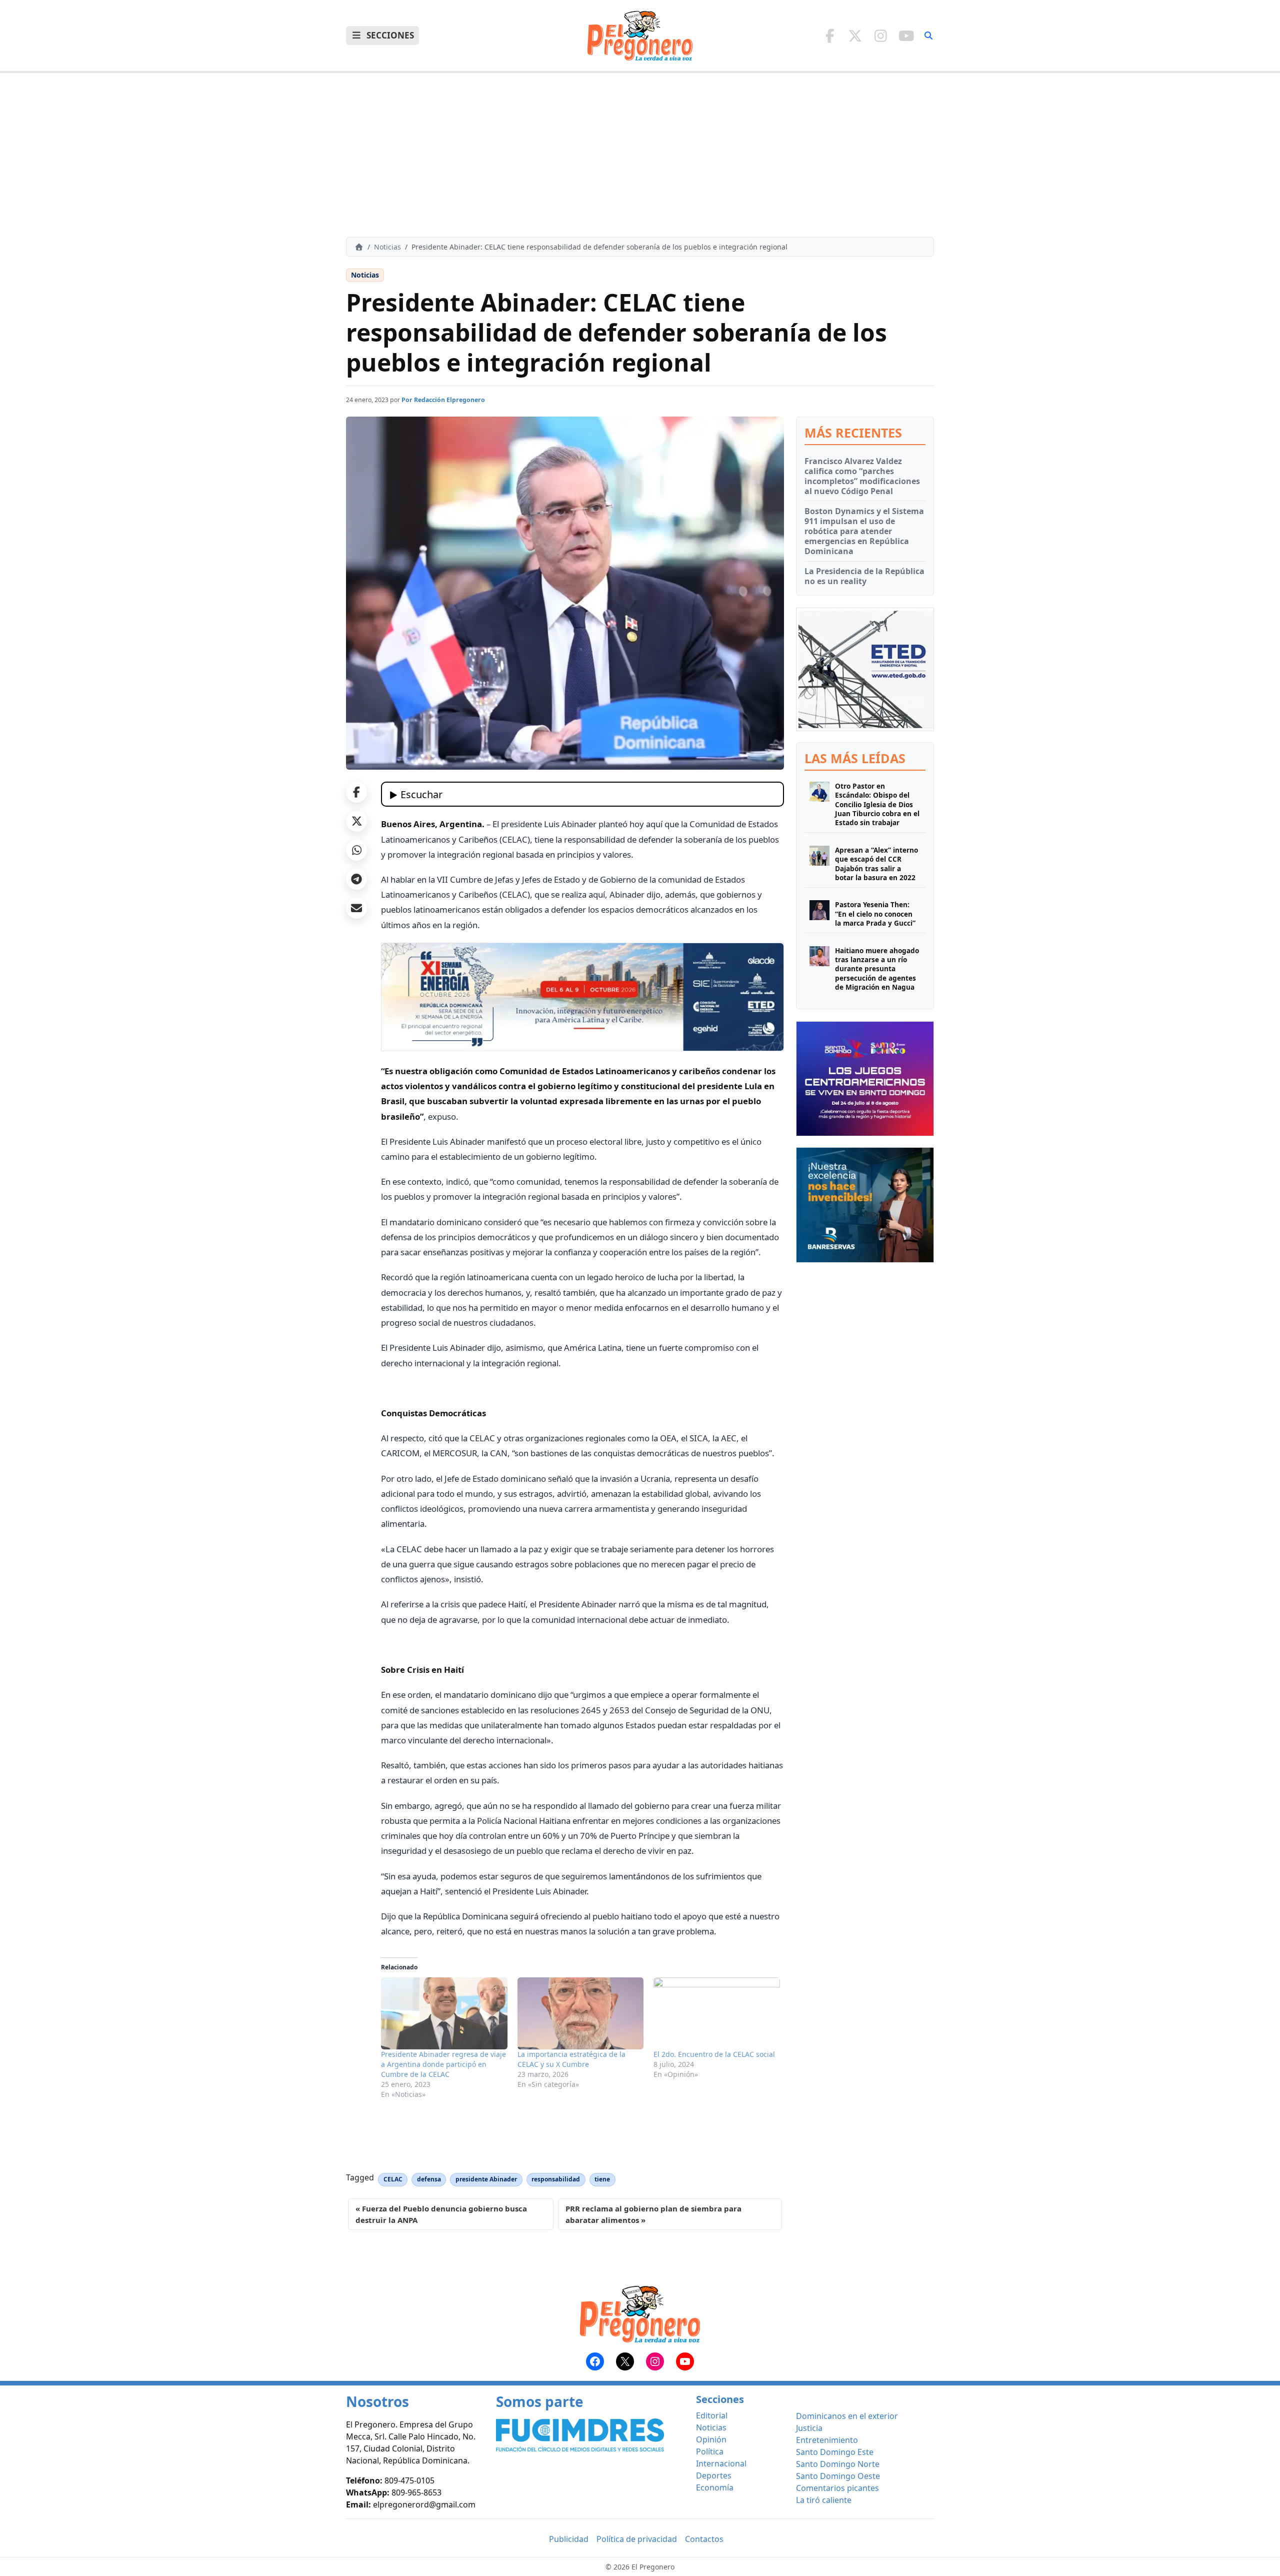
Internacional (721, 2463)
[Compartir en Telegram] (356, 879)
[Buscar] (928, 36)
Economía (715, 2487)
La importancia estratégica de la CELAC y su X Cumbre (571, 2059)
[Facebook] (830, 36)
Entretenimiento (827, 2440)
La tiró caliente (824, 2500)
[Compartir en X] (356, 821)
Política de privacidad (637, 2539)
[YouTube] (906, 36)
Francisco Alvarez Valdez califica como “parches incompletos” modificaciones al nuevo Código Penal (862, 476)
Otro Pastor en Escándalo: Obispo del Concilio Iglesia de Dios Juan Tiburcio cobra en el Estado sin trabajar (877, 804)
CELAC (393, 2179)
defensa (429, 2179)
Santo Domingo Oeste (838, 2476)
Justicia (809, 2428)
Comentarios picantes (837, 2488)
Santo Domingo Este (835, 2452)
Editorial (712, 2415)
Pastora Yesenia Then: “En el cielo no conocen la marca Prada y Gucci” (875, 914)
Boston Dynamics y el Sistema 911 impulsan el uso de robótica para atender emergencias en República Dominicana (864, 531)
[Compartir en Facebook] (356, 792)
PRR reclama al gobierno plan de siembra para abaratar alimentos (653, 2214)
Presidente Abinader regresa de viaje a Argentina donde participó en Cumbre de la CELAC (443, 2064)
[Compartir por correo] (356, 908)
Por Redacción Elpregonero (443, 400)
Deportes (714, 2475)
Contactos (704, 2539)
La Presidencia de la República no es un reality (864, 576)
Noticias (387, 247)
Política (710, 2451)
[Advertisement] (640, 155)
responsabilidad (556, 2179)
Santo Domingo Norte (838, 2464)
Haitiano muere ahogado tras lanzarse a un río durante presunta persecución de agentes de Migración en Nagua (877, 969)
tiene (602, 2179)
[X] (855, 36)
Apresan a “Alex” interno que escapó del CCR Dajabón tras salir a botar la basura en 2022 (876, 864)
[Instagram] (881, 36)
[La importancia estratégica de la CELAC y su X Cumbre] (581, 2013)
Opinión (711, 2439)
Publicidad (569, 2539)
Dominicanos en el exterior (847, 2416)
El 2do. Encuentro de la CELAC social (714, 2054)
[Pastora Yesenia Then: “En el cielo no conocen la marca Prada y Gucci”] (819, 914)
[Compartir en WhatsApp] (356, 850)
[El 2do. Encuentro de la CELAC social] (717, 2013)
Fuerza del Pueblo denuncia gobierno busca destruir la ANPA (441, 2214)
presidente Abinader (486, 2179)
